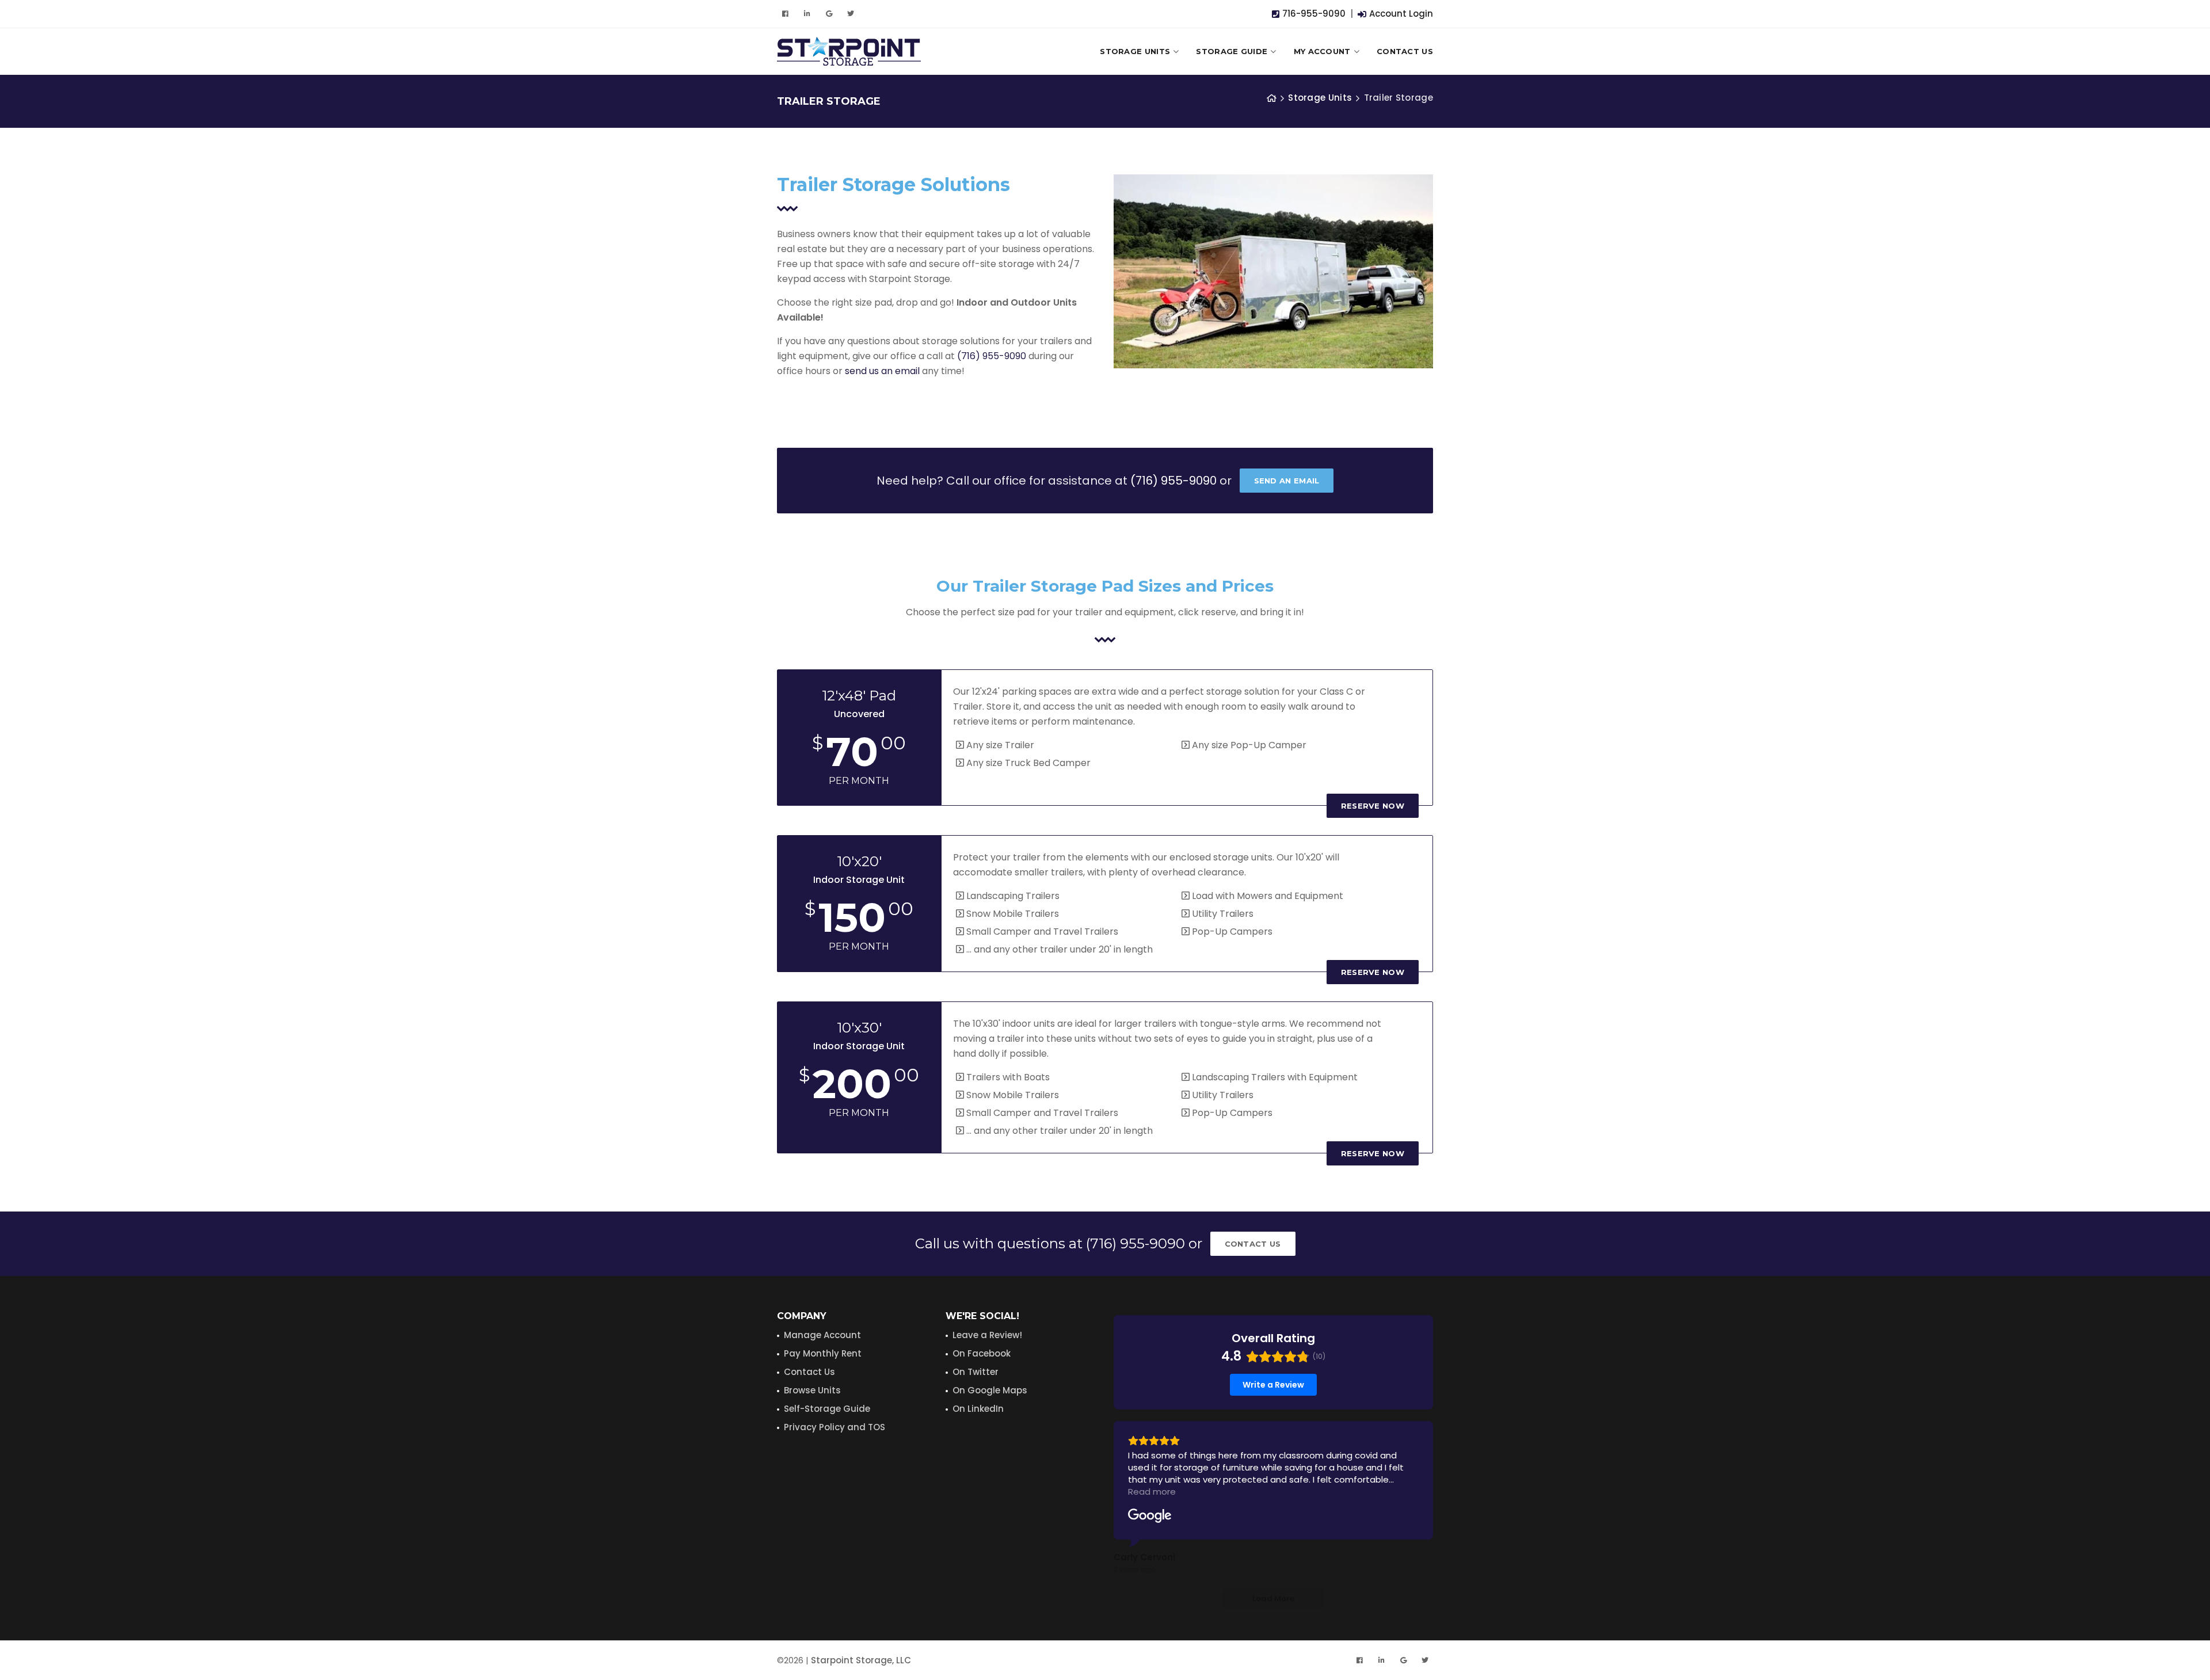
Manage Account (822, 1335)
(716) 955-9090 (992, 356)
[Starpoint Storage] (849, 51)
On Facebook (982, 1353)
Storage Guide (1232, 51)
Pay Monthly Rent (823, 1353)
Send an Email (1287, 481)
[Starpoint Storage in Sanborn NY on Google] (829, 14)
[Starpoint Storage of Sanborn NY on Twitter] (851, 14)
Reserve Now (1373, 806)
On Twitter (976, 1372)
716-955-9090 (1313, 14)
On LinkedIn (978, 1409)
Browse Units (812, 1390)
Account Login (1400, 14)
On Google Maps (990, 1390)
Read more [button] (1152, 1492)
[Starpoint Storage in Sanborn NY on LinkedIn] (807, 14)
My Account (1322, 51)
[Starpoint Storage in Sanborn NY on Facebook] (785, 14)
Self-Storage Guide (827, 1409)
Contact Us (1405, 51)
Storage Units (1135, 51)
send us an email (882, 371)
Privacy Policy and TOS (835, 1427)
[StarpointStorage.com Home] (1272, 98)
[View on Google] (1150, 1516)
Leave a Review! (987, 1335)
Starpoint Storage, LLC (861, 1660)
